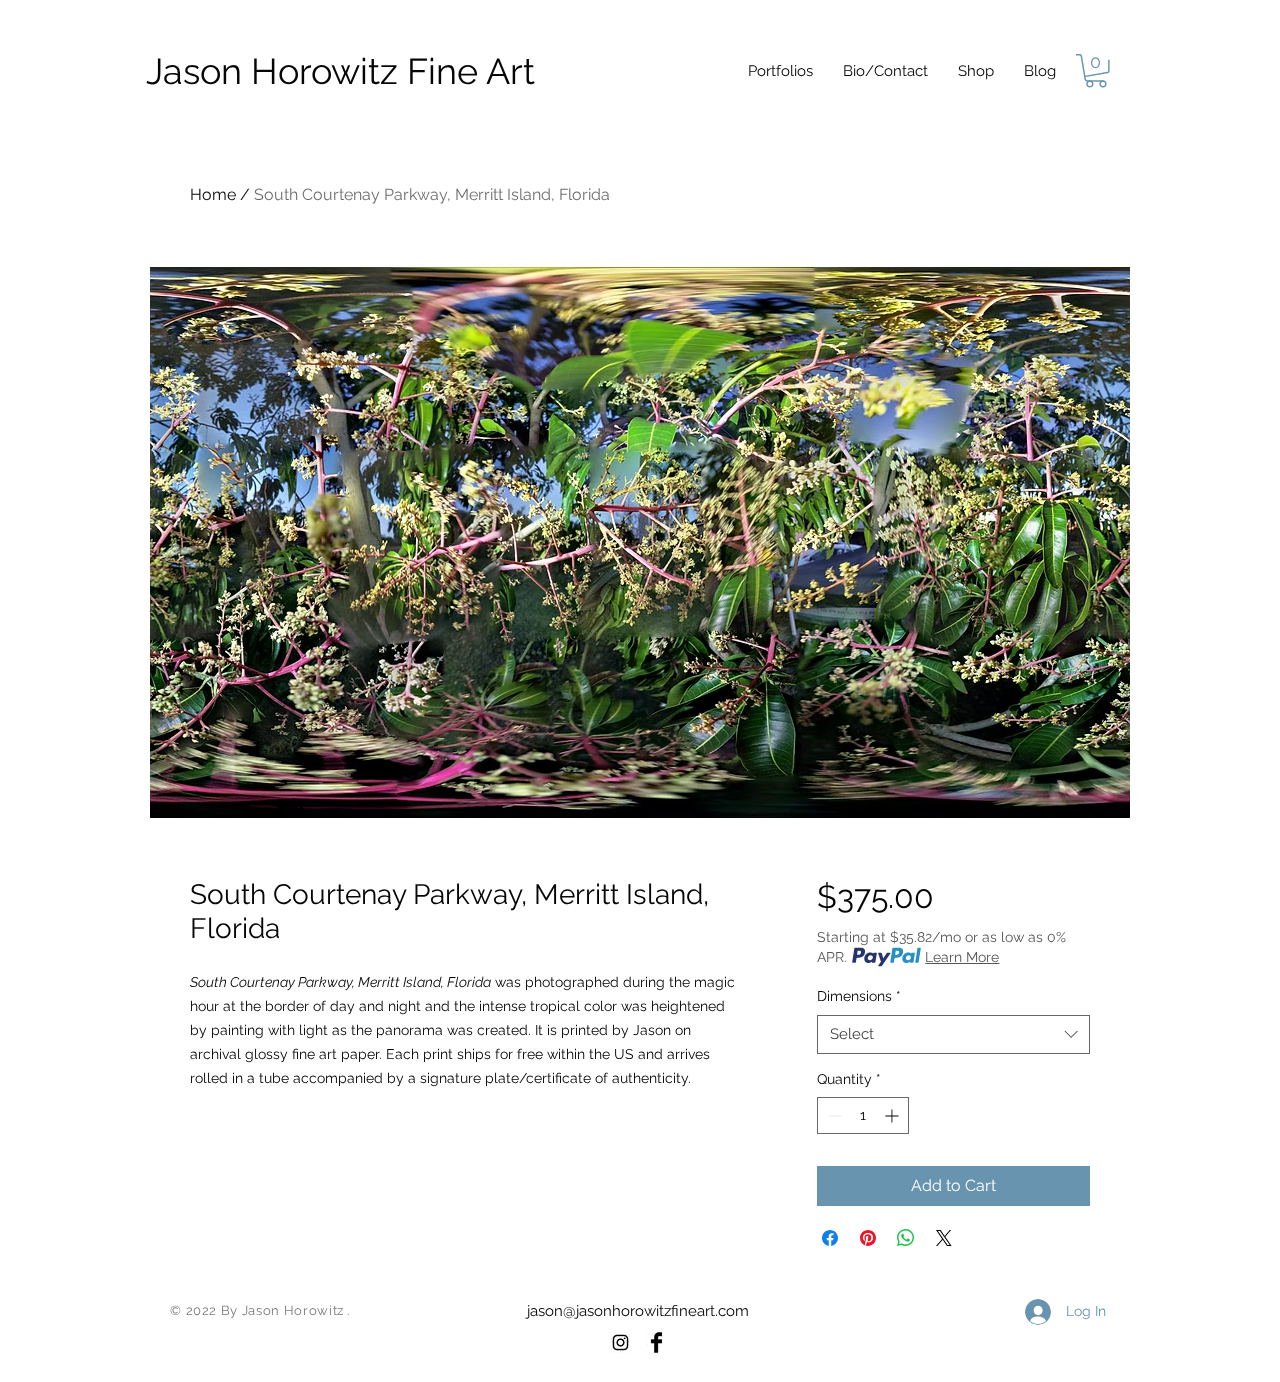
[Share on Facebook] (830, 1238)
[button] (780, 71)
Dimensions (859, 996)
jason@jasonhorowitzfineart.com (638, 1311)
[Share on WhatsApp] (906, 1238)
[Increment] (893, 1115)
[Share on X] (944, 1238)
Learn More (962, 957)
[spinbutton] (863, 1115)
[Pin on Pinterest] (868, 1238)
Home (213, 194)
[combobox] (953, 1034)
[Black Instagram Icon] (620, 1342)
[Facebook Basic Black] (656, 1342)
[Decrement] (832, 1115)
